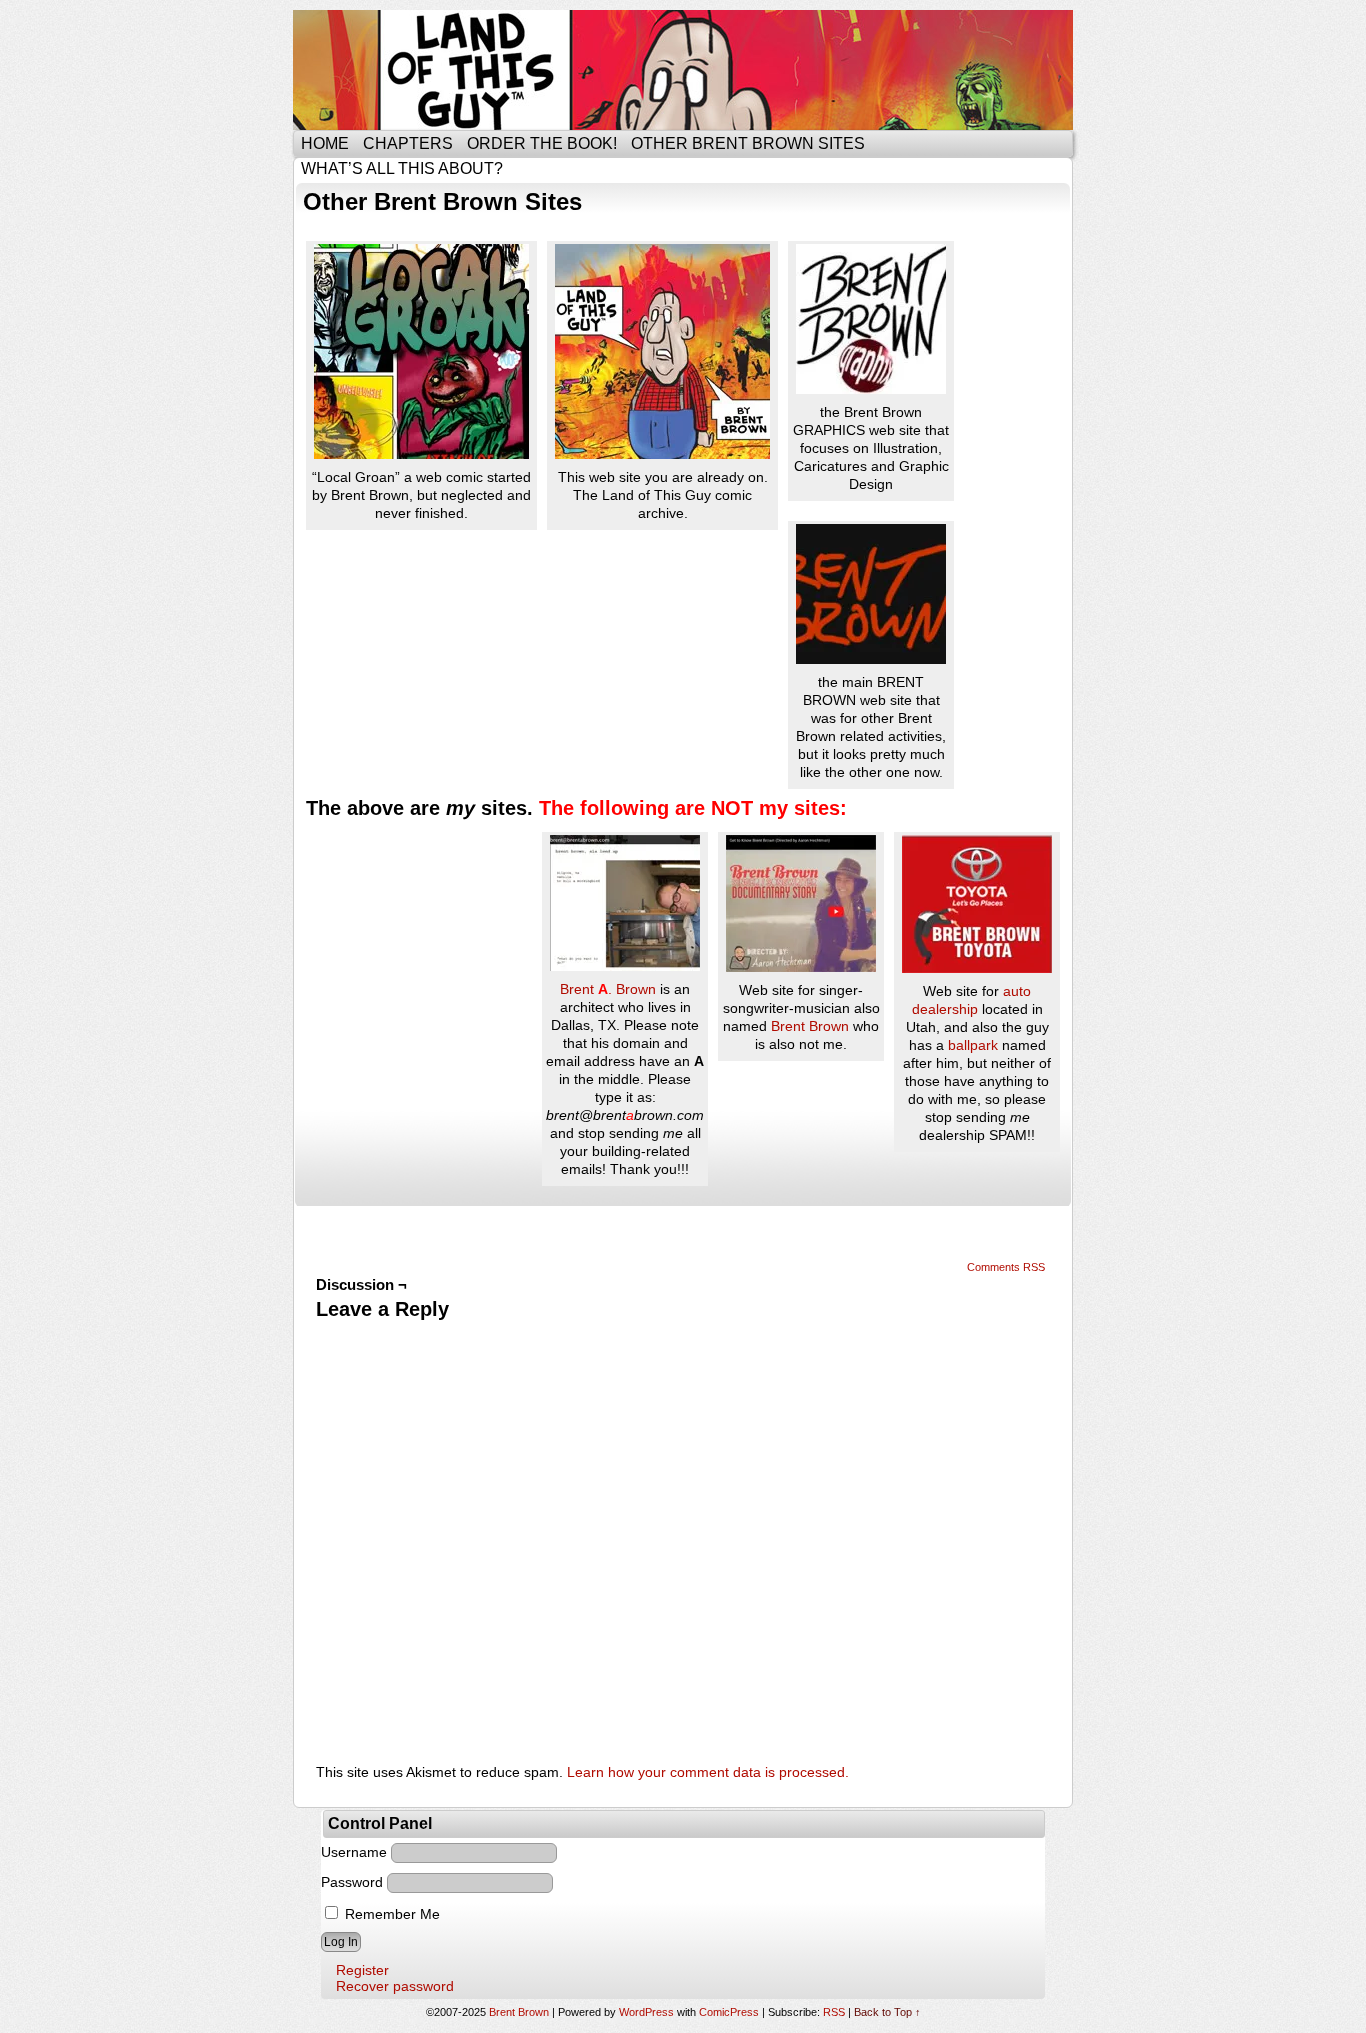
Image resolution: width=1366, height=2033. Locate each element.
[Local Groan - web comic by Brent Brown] (421, 454)
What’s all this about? (402, 168)
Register (362, 1970)
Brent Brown (810, 1026)
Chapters (408, 143)
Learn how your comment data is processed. (708, 1772)
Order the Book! (542, 143)
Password (352, 1882)
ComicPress (729, 2012)
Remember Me (390, 1914)
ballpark (973, 1045)
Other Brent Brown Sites (748, 143)
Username (354, 1852)
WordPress (646, 2012)
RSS (834, 2012)
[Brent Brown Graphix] (966, 245)
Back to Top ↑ (887, 2012)
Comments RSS (1006, 1267)
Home (325, 143)
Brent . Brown (608, 989)
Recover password (395, 1986)
